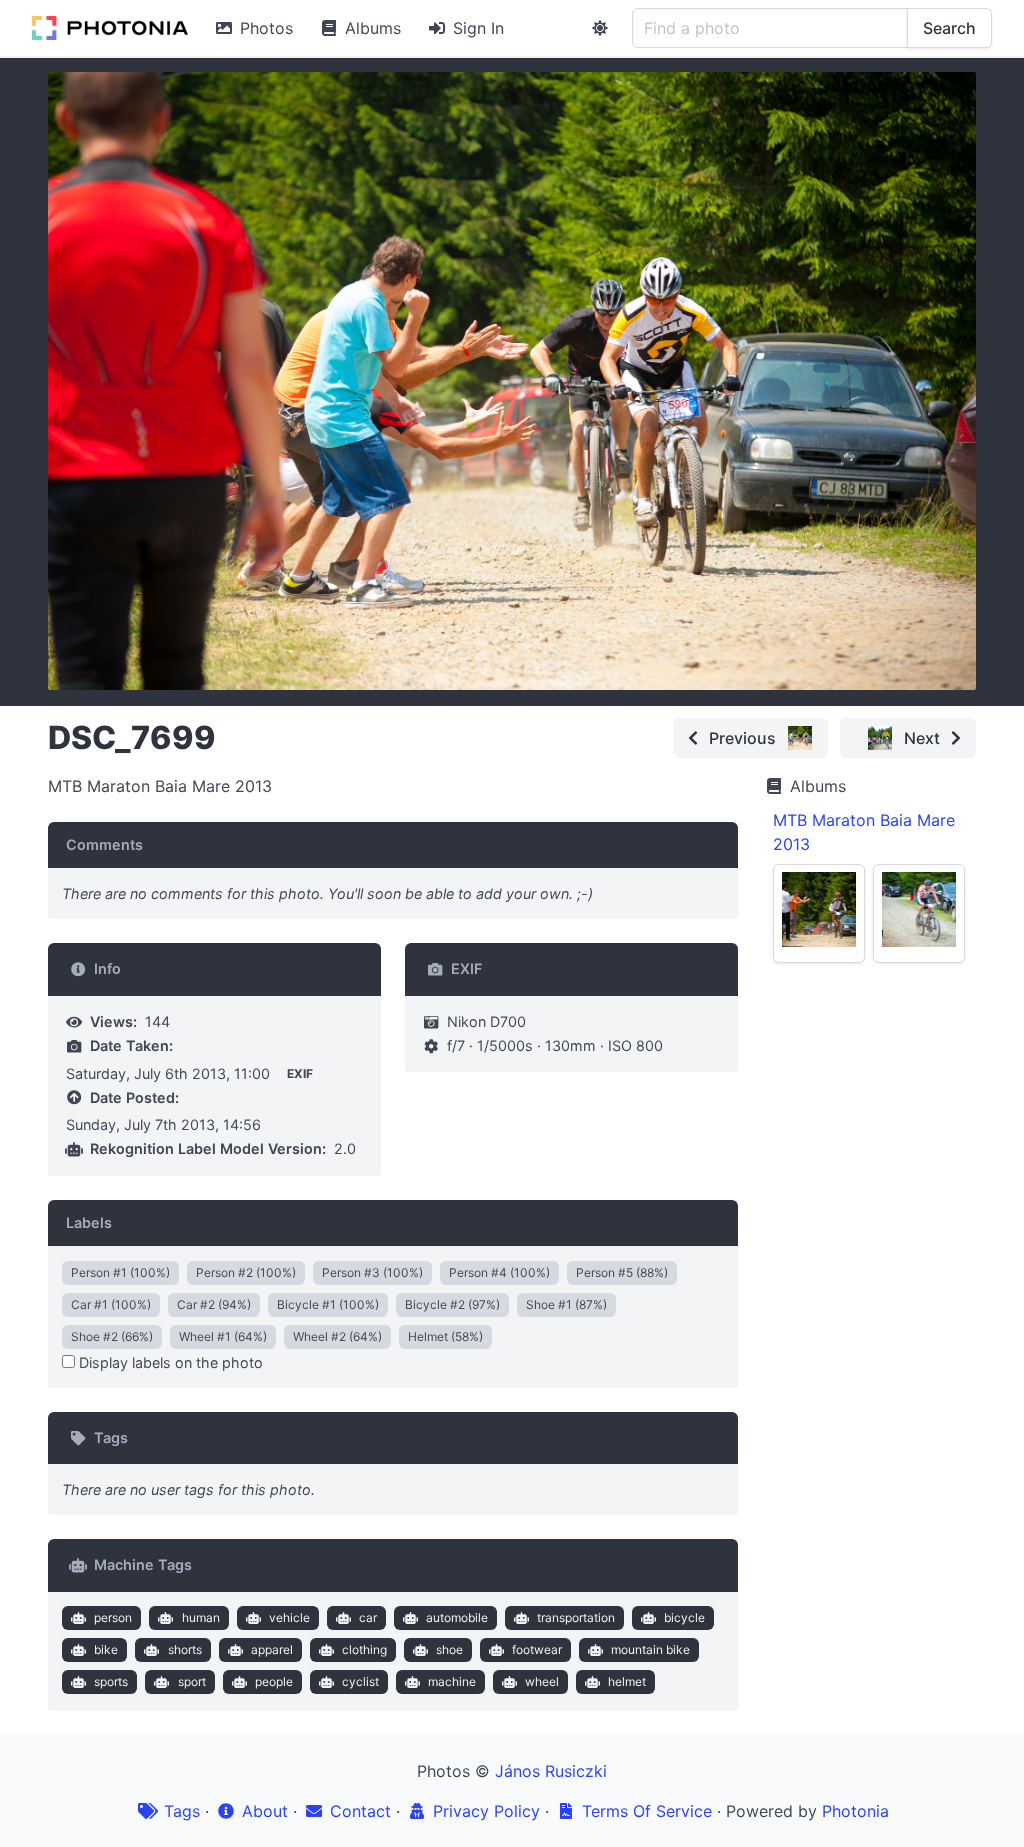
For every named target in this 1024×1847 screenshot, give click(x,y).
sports (111, 1681)
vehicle (289, 1617)
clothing (364, 1649)
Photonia (855, 1811)
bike (106, 1649)
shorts (185, 1649)
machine (452, 1681)
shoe (449, 1649)
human (201, 1617)
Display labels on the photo (169, 1362)
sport (192, 1681)
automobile (457, 1617)
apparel (272, 1649)
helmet (627, 1681)
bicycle (684, 1617)
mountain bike (650, 1649)
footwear (537, 1649)
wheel (542, 1681)
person (113, 1617)
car (368, 1617)
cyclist (360, 1681)
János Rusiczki (551, 1771)
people (274, 1681)
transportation (576, 1617)
